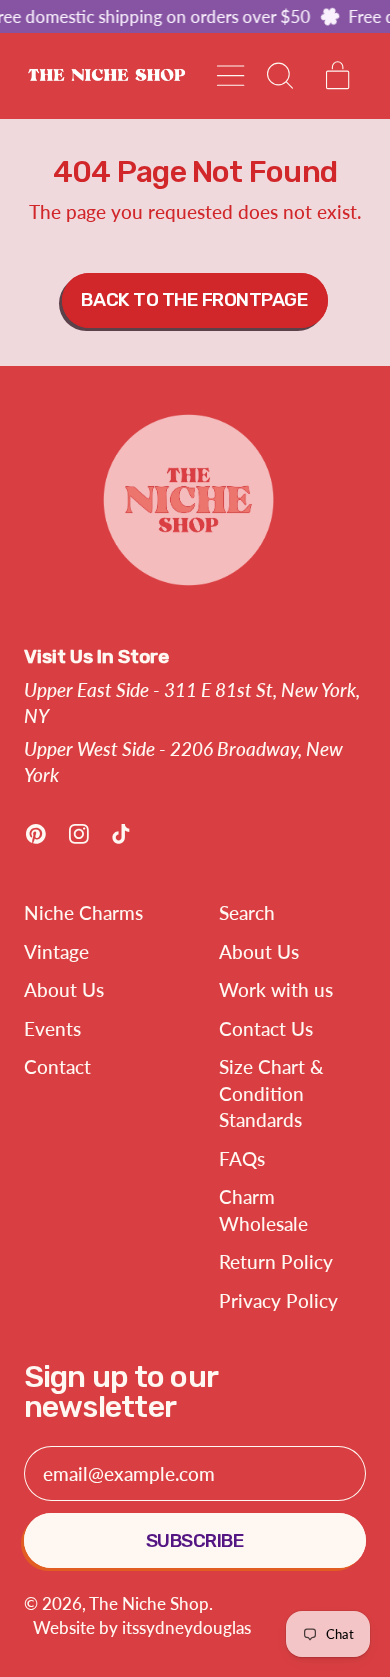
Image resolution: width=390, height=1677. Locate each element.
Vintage (56, 951)
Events (52, 1028)
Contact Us (266, 1028)
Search (247, 912)
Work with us (276, 989)
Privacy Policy (278, 1300)
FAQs (242, 1158)
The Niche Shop (149, 1603)
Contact (57, 1066)
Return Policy (276, 1261)
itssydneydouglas (186, 1627)
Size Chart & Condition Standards (271, 1093)
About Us (64, 989)
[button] (278, 75)
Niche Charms (83, 912)
